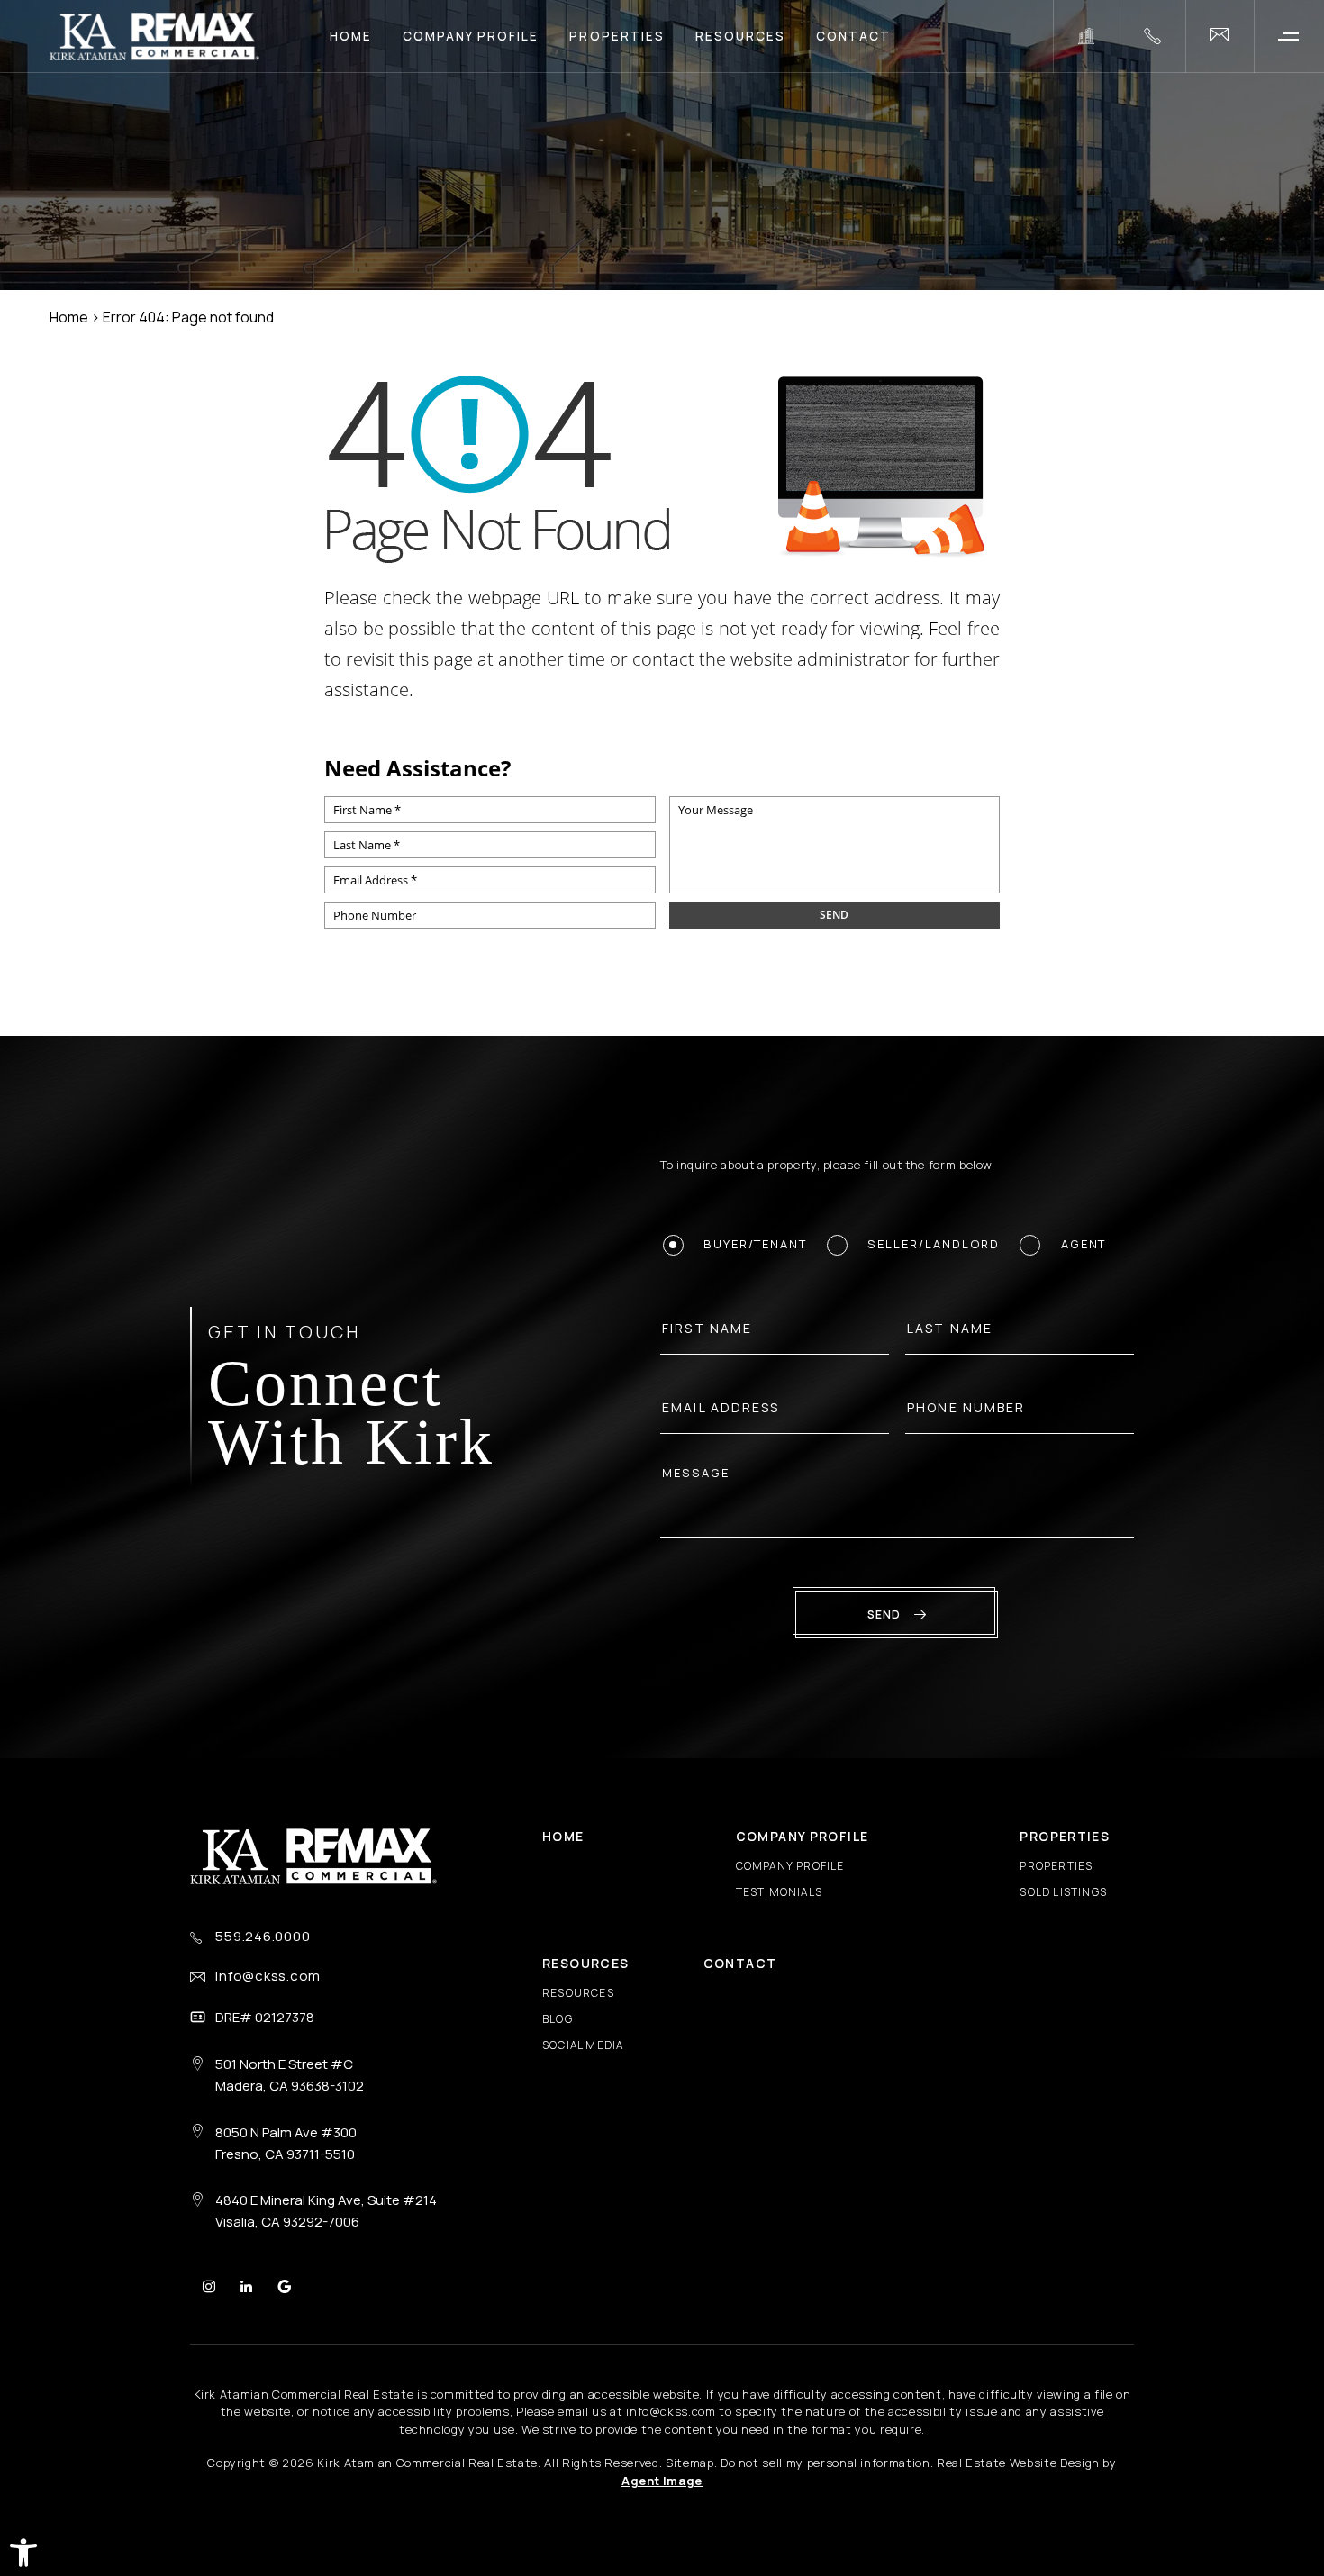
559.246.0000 (263, 1937)
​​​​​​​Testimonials (779, 1892)
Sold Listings (1063, 1892)
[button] (23, 2553)
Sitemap (690, 2463)
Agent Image (662, 2481)
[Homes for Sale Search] (1086, 36)
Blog (558, 2019)
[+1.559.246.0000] (1152, 36)
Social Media (583, 2045)
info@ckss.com (268, 1976)
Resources (740, 36)
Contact (853, 36)
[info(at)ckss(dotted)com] (1220, 36)
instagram (209, 2286)
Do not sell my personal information (825, 2463)
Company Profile (471, 36)
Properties (617, 36)
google (284, 2286)
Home (351, 36)
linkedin (246, 2286)
